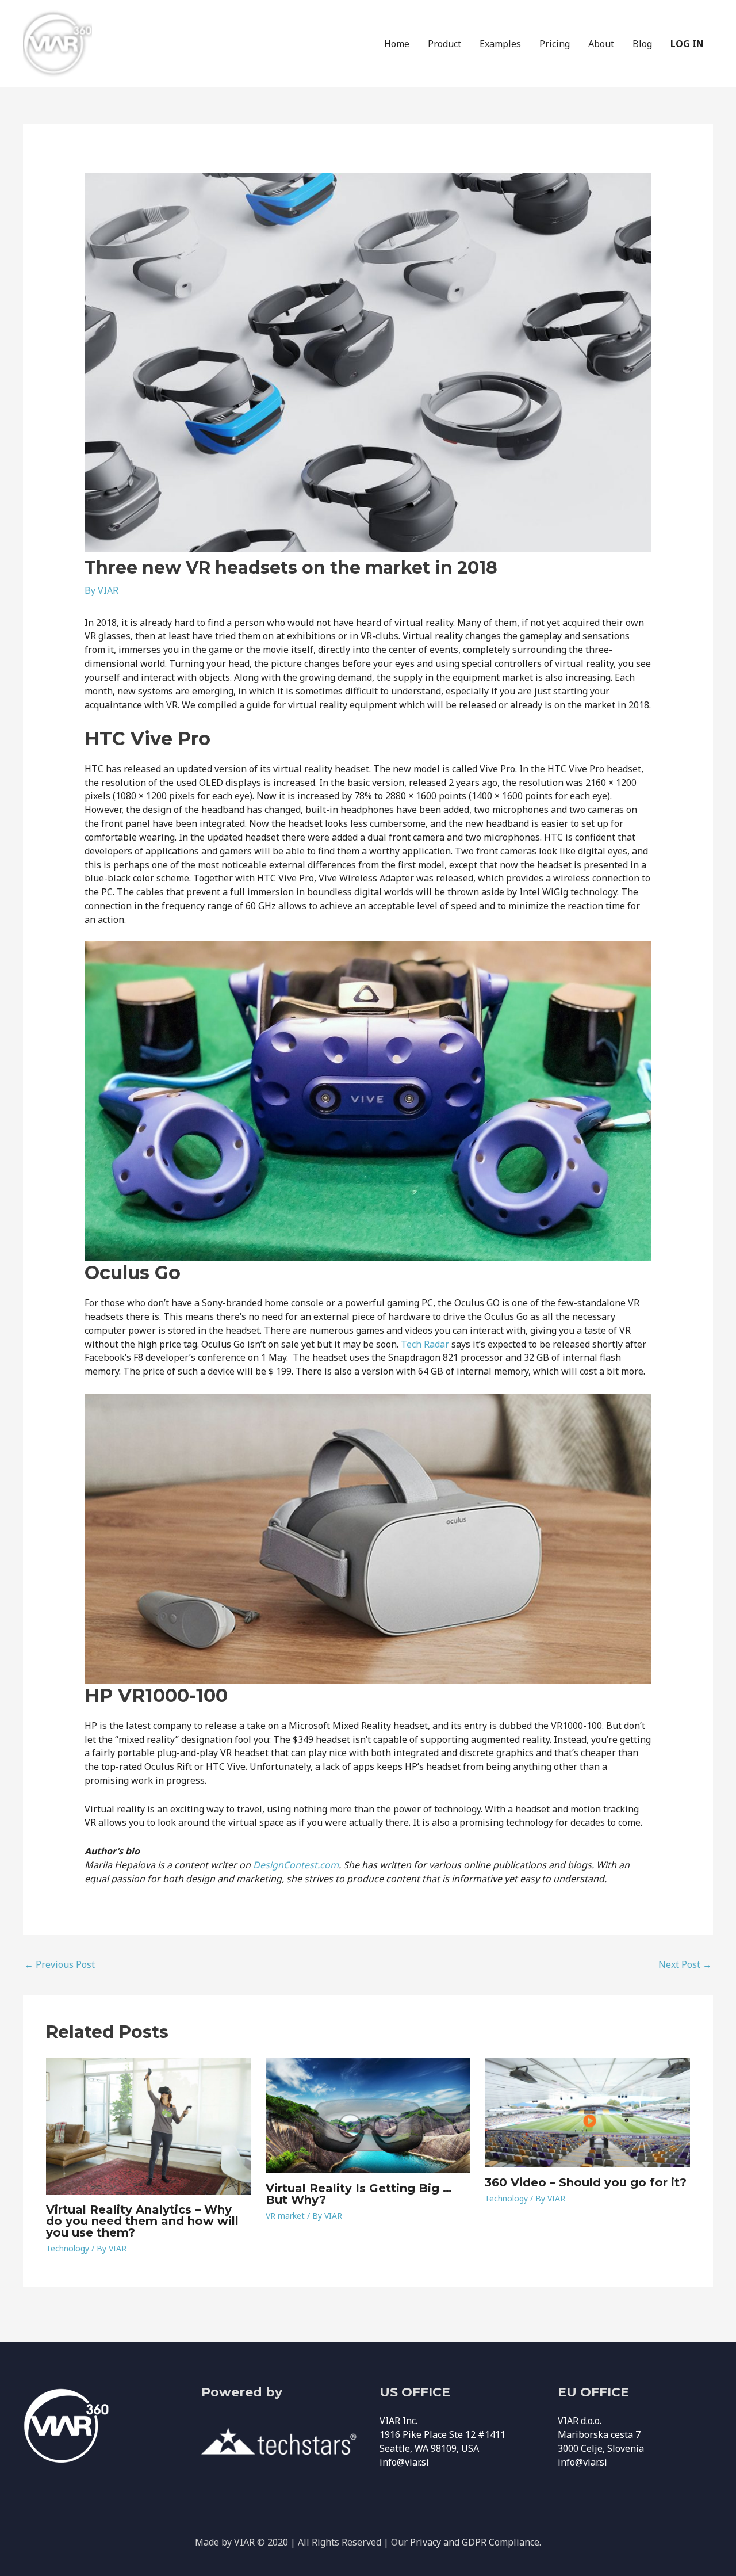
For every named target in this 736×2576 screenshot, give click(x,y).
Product (444, 44)
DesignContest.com (296, 1865)
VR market (285, 2216)
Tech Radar (425, 1344)
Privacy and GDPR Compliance (475, 2542)
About (601, 44)
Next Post (685, 1964)
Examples (500, 44)
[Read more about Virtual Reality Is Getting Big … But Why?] (368, 2115)
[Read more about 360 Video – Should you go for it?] (587, 2112)
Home (397, 44)
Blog (642, 44)
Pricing (555, 44)
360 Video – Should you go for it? (586, 2182)
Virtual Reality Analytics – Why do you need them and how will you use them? (142, 2221)
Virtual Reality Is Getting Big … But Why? (359, 2194)
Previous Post (60, 1964)
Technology (68, 2248)
